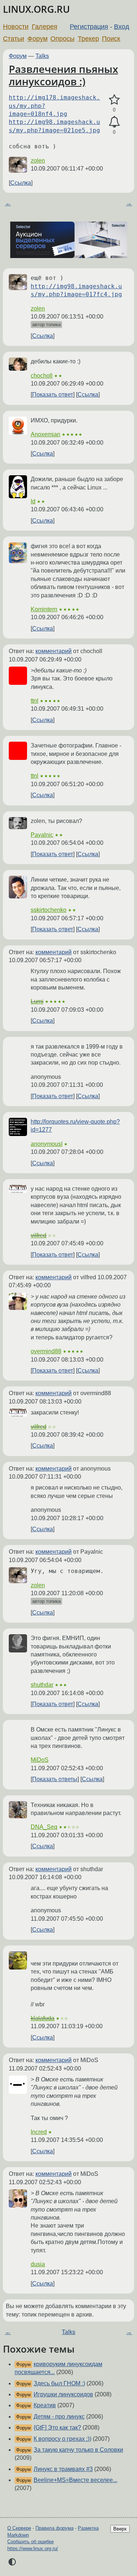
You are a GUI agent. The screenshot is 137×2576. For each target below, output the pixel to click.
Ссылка (21, 183)
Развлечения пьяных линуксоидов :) (63, 75)
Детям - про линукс (59, 2417)
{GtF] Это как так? (57, 2427)
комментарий (54, 651)
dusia (38, 2264)
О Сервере (19, 2528)
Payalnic (42, 835)
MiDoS (40, 1760)
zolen (38, 161)
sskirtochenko (49, 910)
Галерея (45, 27)
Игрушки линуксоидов (63, 2394)
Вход (122, 27)
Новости (16, 27)
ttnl (35, 701)
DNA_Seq (44, 1827)
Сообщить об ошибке (31, 2542)
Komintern (44, 609)
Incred (39, 2132)
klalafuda (43, 2018)
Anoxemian (45, 434)
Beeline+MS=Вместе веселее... (75, 2480)
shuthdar (42, 1685)
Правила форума (54, 2528)
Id (33, 501)
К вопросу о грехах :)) (62, 2439)
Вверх (120, 2529)
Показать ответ (53, 395)
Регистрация (89, 27)
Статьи (14, 39)
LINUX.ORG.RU (36, 9)
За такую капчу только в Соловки (78, 2450)
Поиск (111, 39)
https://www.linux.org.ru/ (33, 2548)
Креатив (45, 2405)
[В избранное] (114, 100)
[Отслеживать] (114, 122)
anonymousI (47, 1144)
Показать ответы (55, 1779)
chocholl (42, 376)
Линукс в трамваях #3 (63, 2469)
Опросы (62, 39)
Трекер (88, 39)
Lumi (37, 1001)
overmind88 (46, 1351)
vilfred (39, 1235)
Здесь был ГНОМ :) (59, 2383)
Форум (37, 39)
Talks (42, 56)
